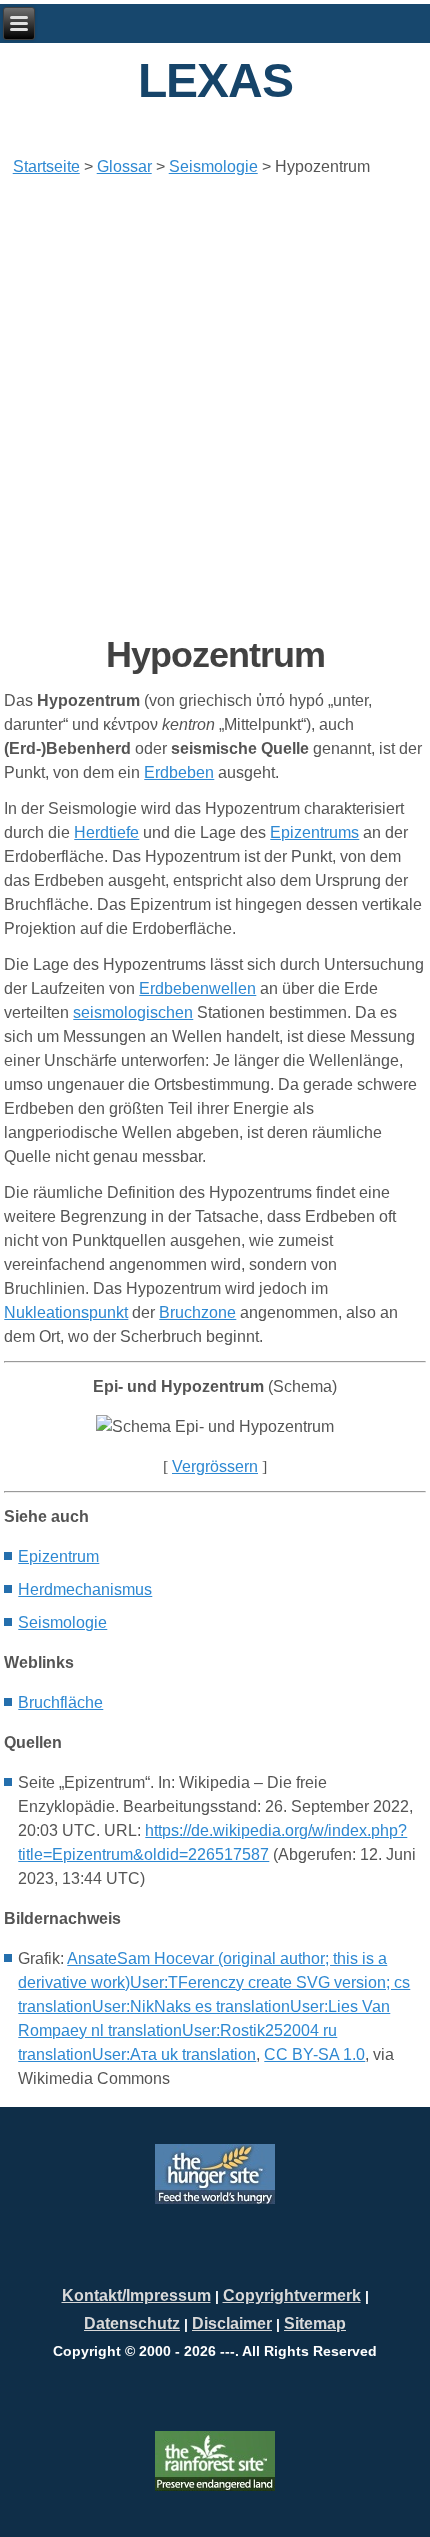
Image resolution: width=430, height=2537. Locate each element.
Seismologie (213, 166)
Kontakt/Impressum (136, 2295)
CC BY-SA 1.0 (314, 2054)
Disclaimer (232, 2323)
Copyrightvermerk (292, 2295)
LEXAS (215, 80)
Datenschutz (132, 2323)
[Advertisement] (215, 406)
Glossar (124, 166)
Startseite (46, 166)
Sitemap (315, 2323)
